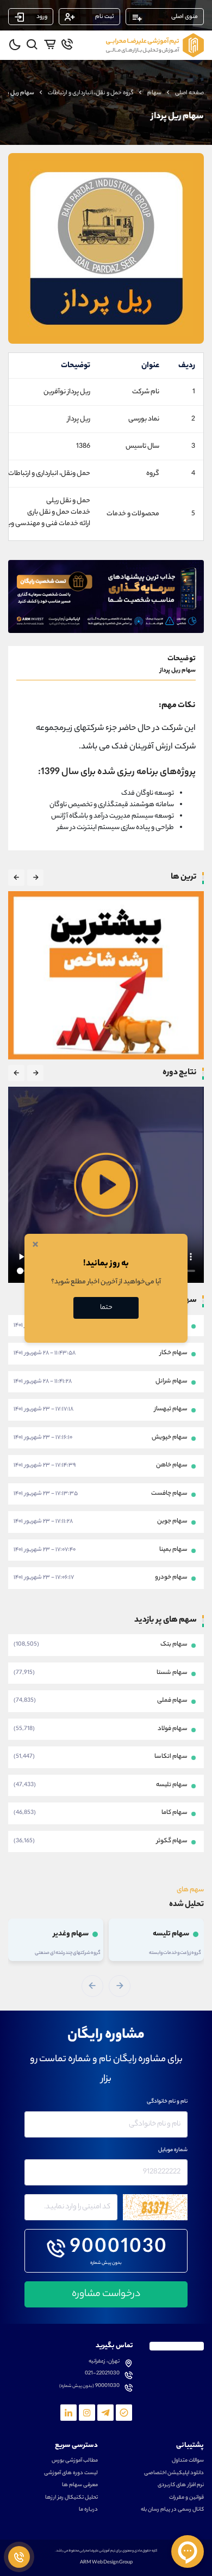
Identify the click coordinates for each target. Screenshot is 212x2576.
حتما (106, 1308)
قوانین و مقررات (186, 2498)
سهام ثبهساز (171, 1409)
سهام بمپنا (173, 1550)
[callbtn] (19, 2557)
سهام (154, 93)
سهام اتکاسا (171, 1757)
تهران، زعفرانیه (104, 2362)
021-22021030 (102, 2374)
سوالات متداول (188, 2461)
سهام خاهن (172, 1465)
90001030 (119, 2249)
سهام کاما (174, 1813)
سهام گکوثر (172, 1841)
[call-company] (67, 44)
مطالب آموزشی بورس (75, 2461)
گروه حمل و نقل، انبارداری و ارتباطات (91, 93)
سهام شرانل (172, 1381)
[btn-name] (35, 878)
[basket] (50, 44)
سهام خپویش (170, 1438)
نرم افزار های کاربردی (181, 2486)
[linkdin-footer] (68, 2413)
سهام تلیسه (172, 1785)
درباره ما (88, 2510)
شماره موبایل (173, 2151)
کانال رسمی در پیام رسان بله (172, 2510)
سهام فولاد (173, 1728)
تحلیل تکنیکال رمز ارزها (71, 2498)
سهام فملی (172, 1701)
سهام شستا (172, 1672)
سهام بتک (174, 1645)
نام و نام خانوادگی (167, 2102)
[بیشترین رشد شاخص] (106, 975)
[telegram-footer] (124, 2413)
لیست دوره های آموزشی (71, 2474)
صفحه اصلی (189, 93)
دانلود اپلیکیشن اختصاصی (174, 2474)
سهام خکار (174, 1353)
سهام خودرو (171, 1578)
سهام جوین (172, 1521)
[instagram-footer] (87, 2413)
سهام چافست (169, 1494)
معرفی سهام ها (80, 2486)
